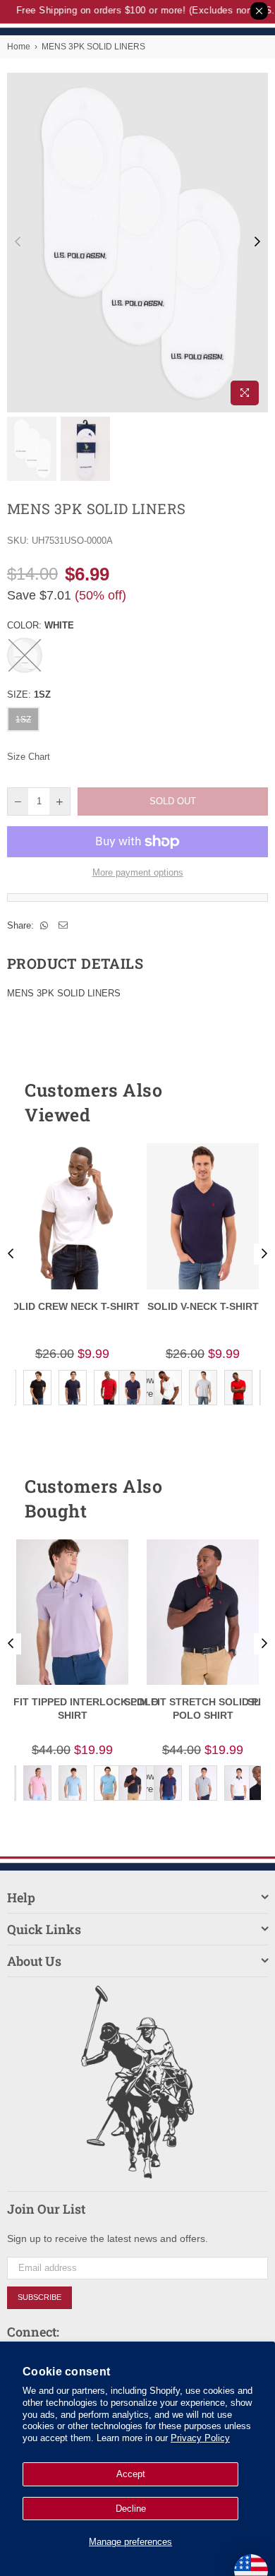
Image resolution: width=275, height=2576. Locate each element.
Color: (41, 625)
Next (257, 242)
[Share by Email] (63, 926)
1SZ (23, 720)
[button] (232, 1102)
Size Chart (29, 757)
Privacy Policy (200, 2438)
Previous (18, 242)
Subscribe (39, 2297)
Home (19, 47)
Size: (29, 694)
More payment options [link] (138, 872)
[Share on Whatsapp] (44, 926)
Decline (131, 2509)
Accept (131, 2474)
